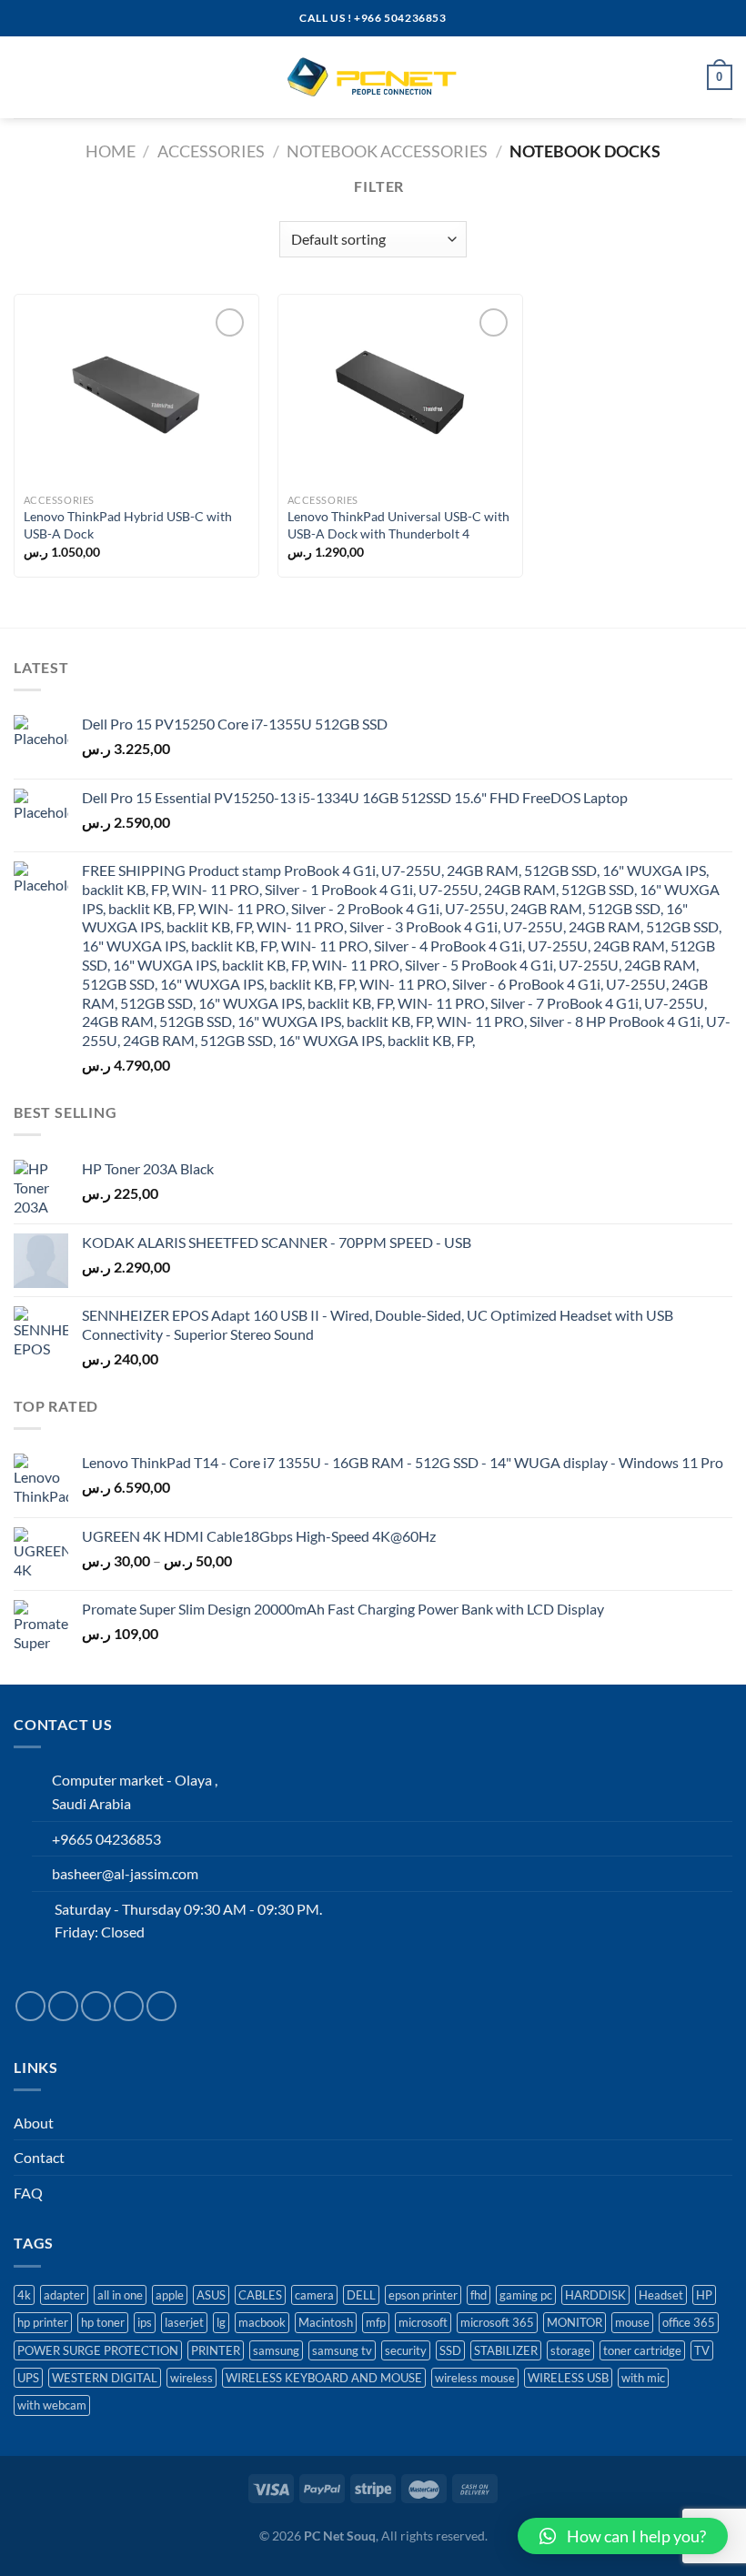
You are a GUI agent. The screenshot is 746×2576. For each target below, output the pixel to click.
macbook (262, 2322)
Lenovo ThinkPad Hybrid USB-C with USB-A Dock (128, 525)
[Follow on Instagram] (63, 2006)
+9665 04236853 (106, 1839)
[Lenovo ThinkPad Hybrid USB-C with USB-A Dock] (136, 394)
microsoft (423, 2322)
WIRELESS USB (568, 2378)
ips (145, 2322)
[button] (623, 2536)
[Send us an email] (129, 2006)
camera (314, 2295)
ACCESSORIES (211, 151)
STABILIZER (506, 2350)
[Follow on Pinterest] (161, 2006)
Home (111, 151)
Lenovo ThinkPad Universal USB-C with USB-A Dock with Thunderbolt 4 (398, 525)
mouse (632, 2322)
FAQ (28, 2193)
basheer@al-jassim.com (125, 1873)
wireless (192, 2378)
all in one (120, 2295)
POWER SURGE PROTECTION (98, 2350)
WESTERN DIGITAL (105, 2378)
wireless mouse (475, 2378)
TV (702, 2350)
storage (570, 2350)
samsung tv (342, 2350)
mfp (376, 2322)
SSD (450, 2350)
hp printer (43, 2322)
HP (704, 2295)
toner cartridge (642, 2350)
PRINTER (216, 2350)
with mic (643, 2378)
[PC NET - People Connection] (373, 77)
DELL (361, 2295)
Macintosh (326, 2322)
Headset (661, 2295)
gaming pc (526, 2295)
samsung (276, 2350)
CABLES (260, 2295)
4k (24, 2295)
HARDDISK (595, 2295)
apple (170, 2295)
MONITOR (575, 2322)
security (406, 2350)
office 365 (689, 2322)
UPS (28, 2378)
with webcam (52, 2405)
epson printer (423, 2295)
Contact (39, 2157)
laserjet (184, 2322)
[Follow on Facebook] (30, 2006)
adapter (64, 2295)
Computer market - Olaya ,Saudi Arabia (135, 1791)
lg (221, 2322)
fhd (479, 2295)
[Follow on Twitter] (96, 2006)
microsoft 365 (497, 2322)
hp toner (103, 2322)
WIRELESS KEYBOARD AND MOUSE (324, 2378)
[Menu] (25, 77)
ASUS (211, 2295)
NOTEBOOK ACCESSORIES (387, 151)
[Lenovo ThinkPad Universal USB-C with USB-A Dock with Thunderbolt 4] (400, 394)
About (34, 2123)
